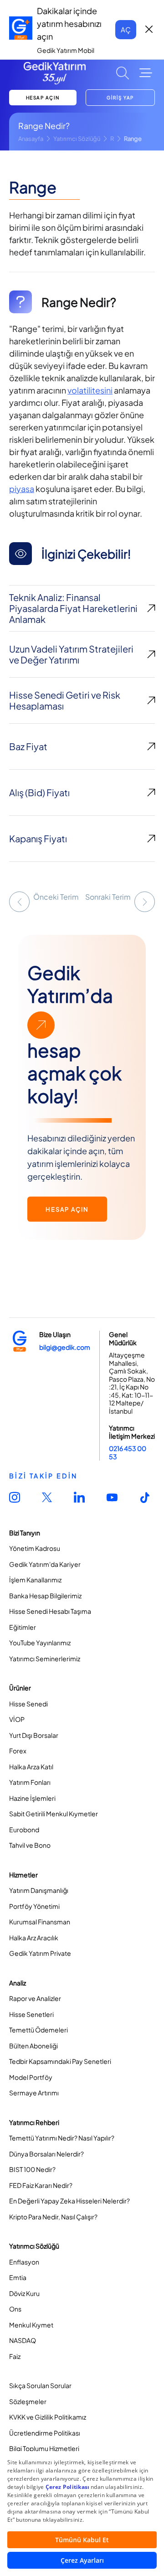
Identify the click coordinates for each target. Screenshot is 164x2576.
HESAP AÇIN (43, 98)
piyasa (22, 489)
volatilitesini (90, 390)
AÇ (126, 29)
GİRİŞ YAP (120, 98)
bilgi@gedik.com (65, 1347)
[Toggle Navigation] (146, 73)
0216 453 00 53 (128, 1452)
